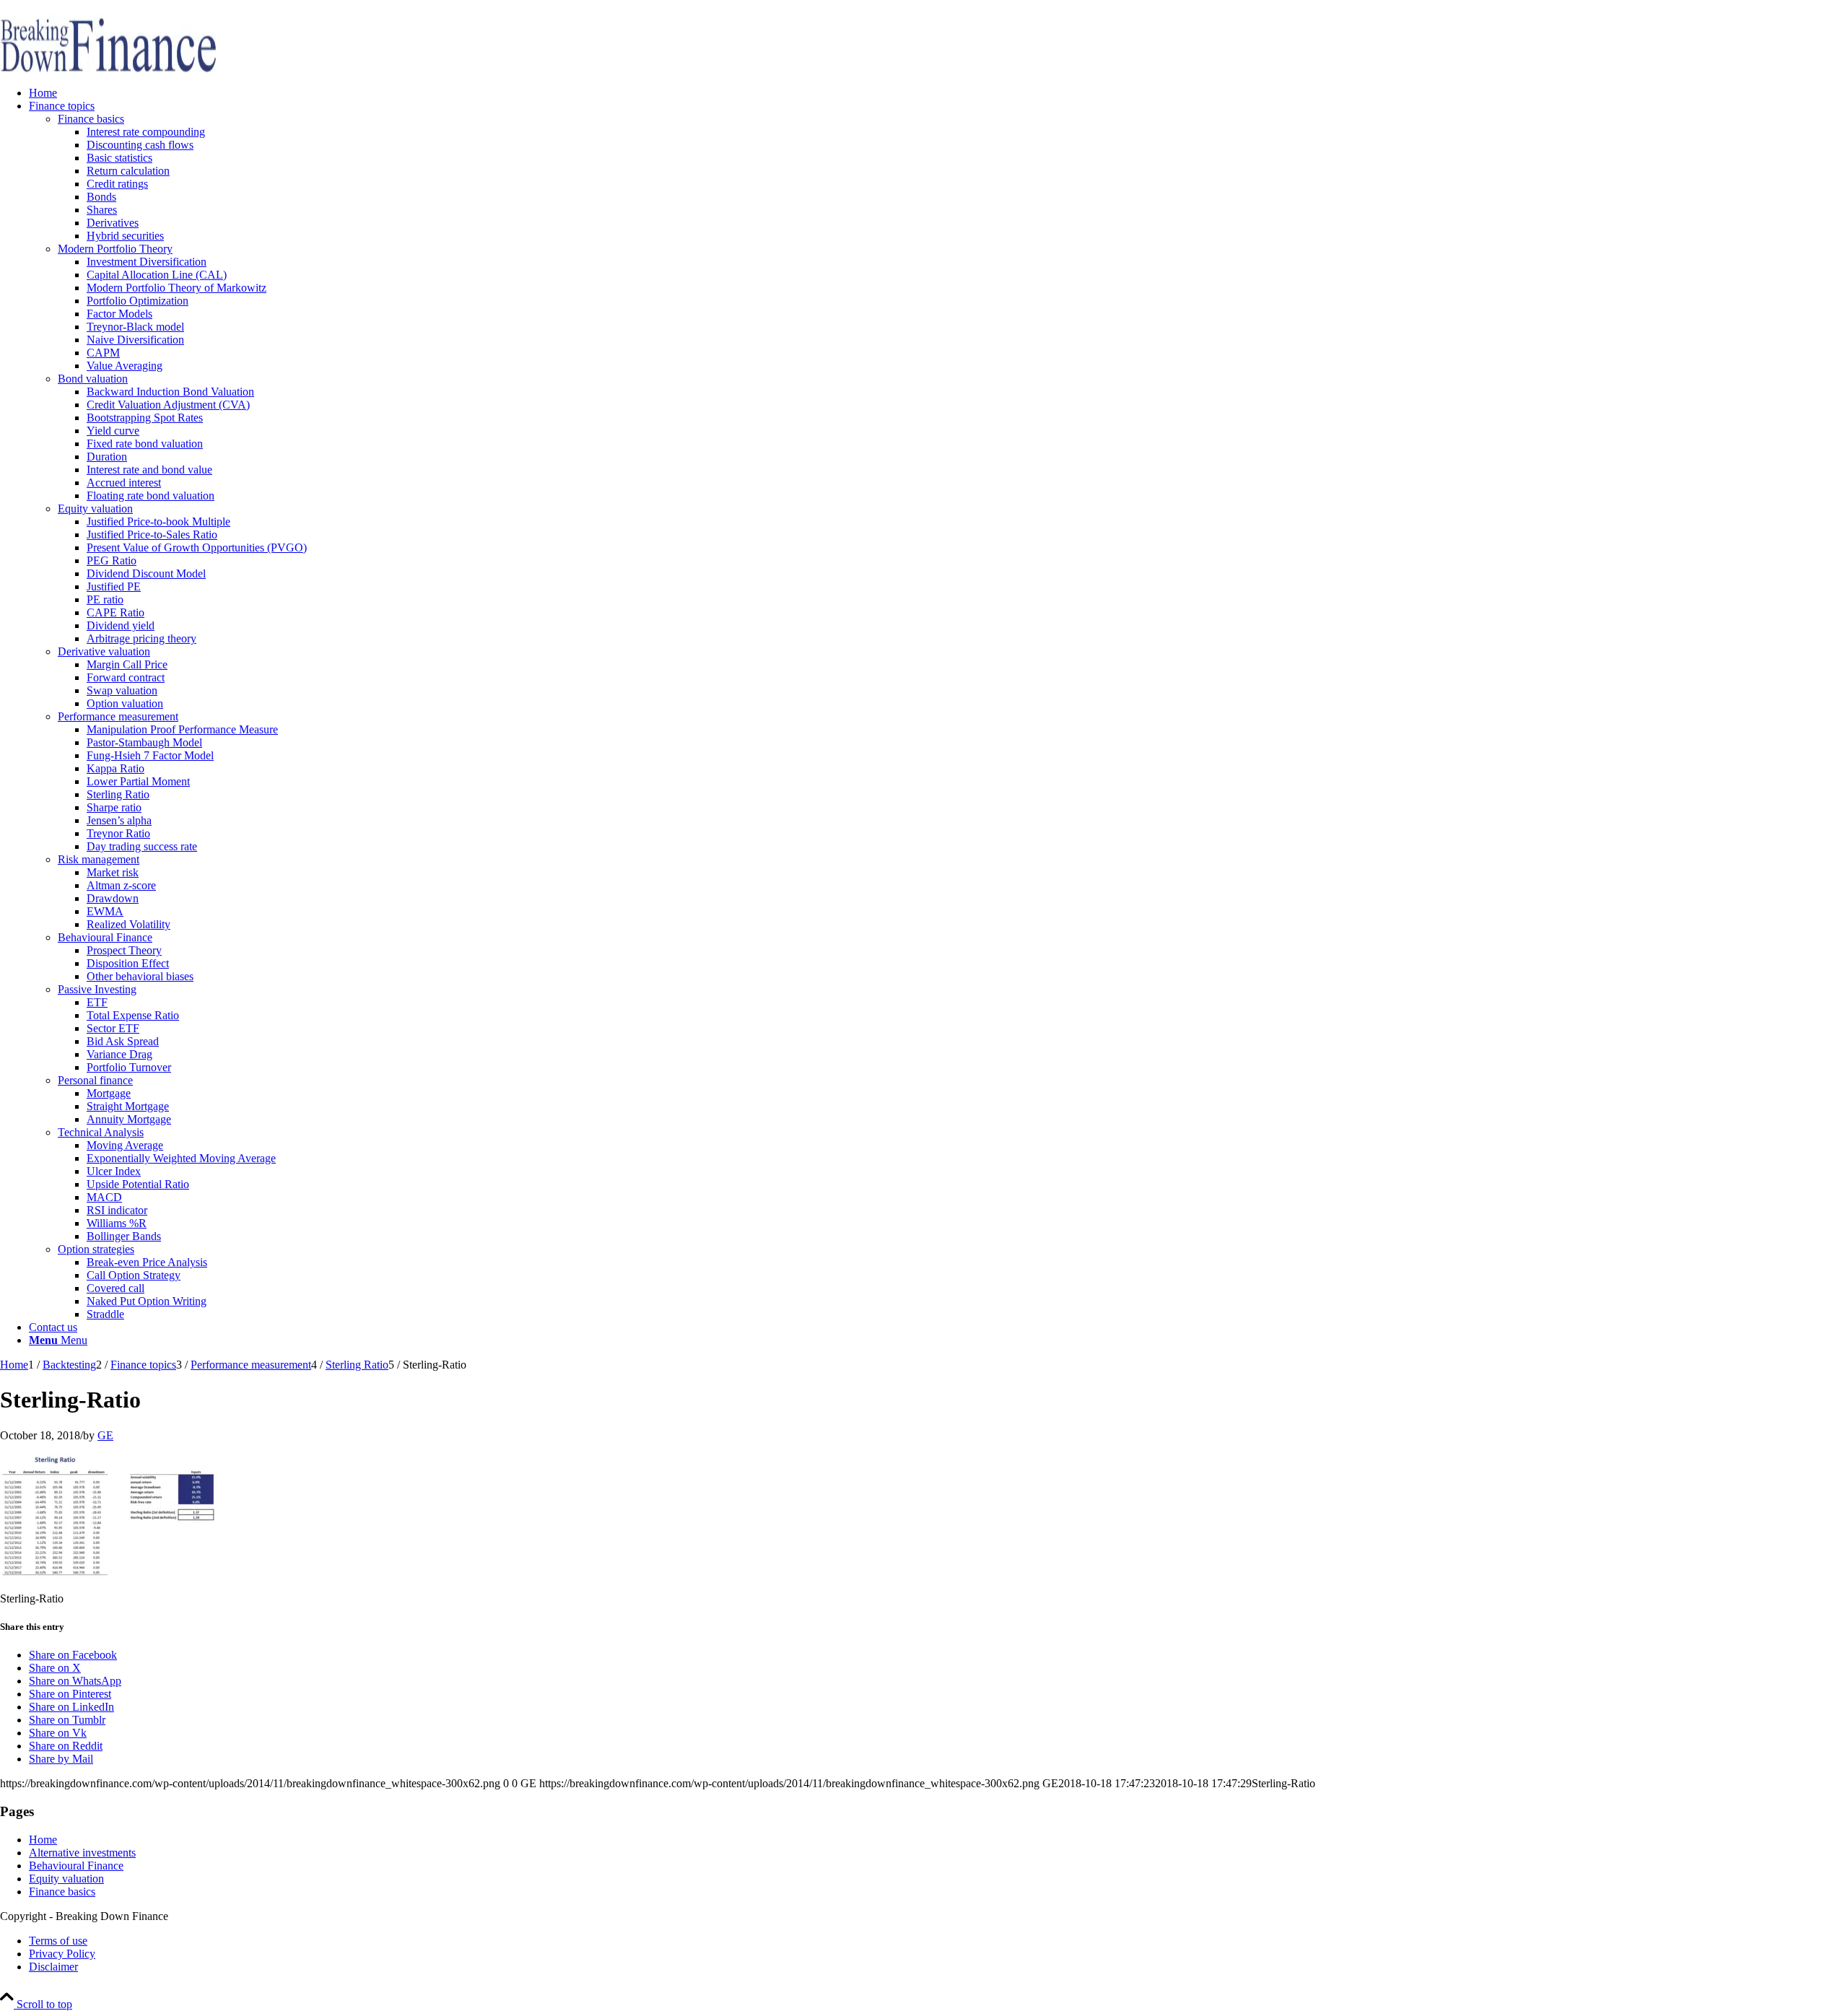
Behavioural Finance (76, 1866)
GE (105, 1435)
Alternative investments (82, 1853)
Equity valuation (66, 1879)
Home (43, 1840)
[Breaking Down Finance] (108, 68)
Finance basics (62, 1892)
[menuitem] (938, 93)
